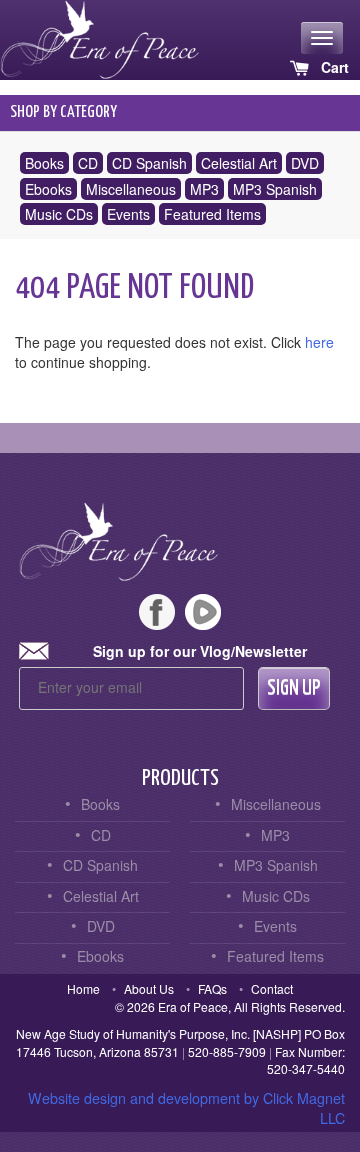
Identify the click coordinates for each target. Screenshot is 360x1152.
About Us (149, 988)
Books (44, 163)
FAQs (212, 988)
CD (88, 163)
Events (128, 214)
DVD (305, 163)
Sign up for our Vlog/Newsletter (200, 651)
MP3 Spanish (275, 189)
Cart (333, 67)
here (319, 342)
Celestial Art (239, 163)
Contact (272, 988)
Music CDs (59, 214)
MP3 (204, 189)
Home (83, 988)
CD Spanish (149, 163)
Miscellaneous (131, 189)
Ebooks (48, 189)
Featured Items (212, 214)
